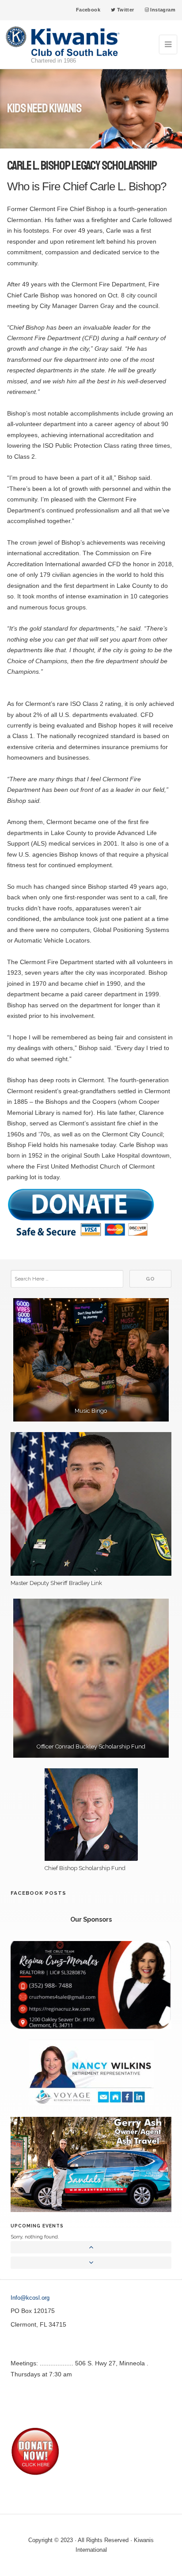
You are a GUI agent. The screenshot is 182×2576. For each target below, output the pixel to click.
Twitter (125, 10)
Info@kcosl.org (30, 2298)
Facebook (88, 10)
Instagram (162, 10)
